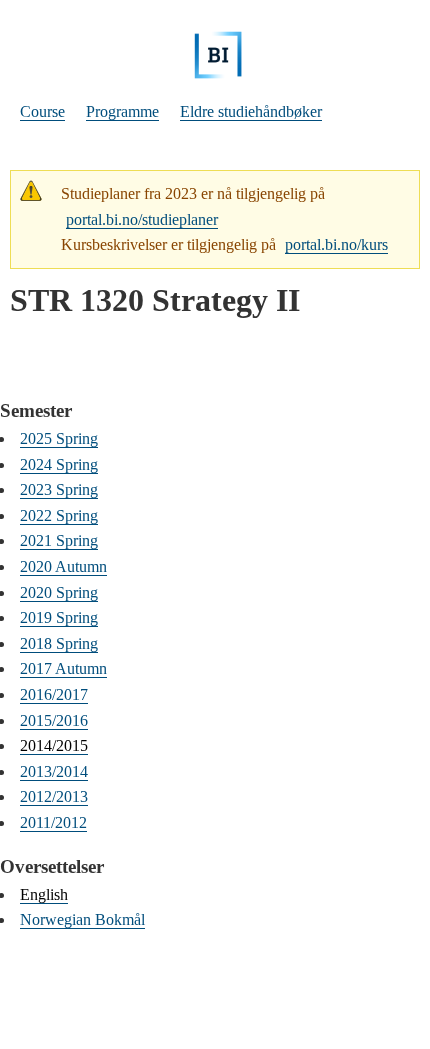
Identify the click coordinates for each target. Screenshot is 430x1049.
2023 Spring (59, 489)
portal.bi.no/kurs (336, 244)
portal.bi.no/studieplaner (142, 219)
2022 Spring (59, 515)
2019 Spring (59, 617)
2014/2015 (54, 745)
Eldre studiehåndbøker (251, 111)
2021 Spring (59, 540)
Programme (122, 111)
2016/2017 (54, 694)
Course (42, 111)
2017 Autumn (63, 668)
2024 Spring (59, 464)
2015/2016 (54, 720)
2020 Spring (59, 592)
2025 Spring (59, 438)
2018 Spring (59, 643)
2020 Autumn (63, 566)
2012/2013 (54, 796)
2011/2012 (53, 822)
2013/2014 (54, 771)
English (44, 894)
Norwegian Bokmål (82, 919)
